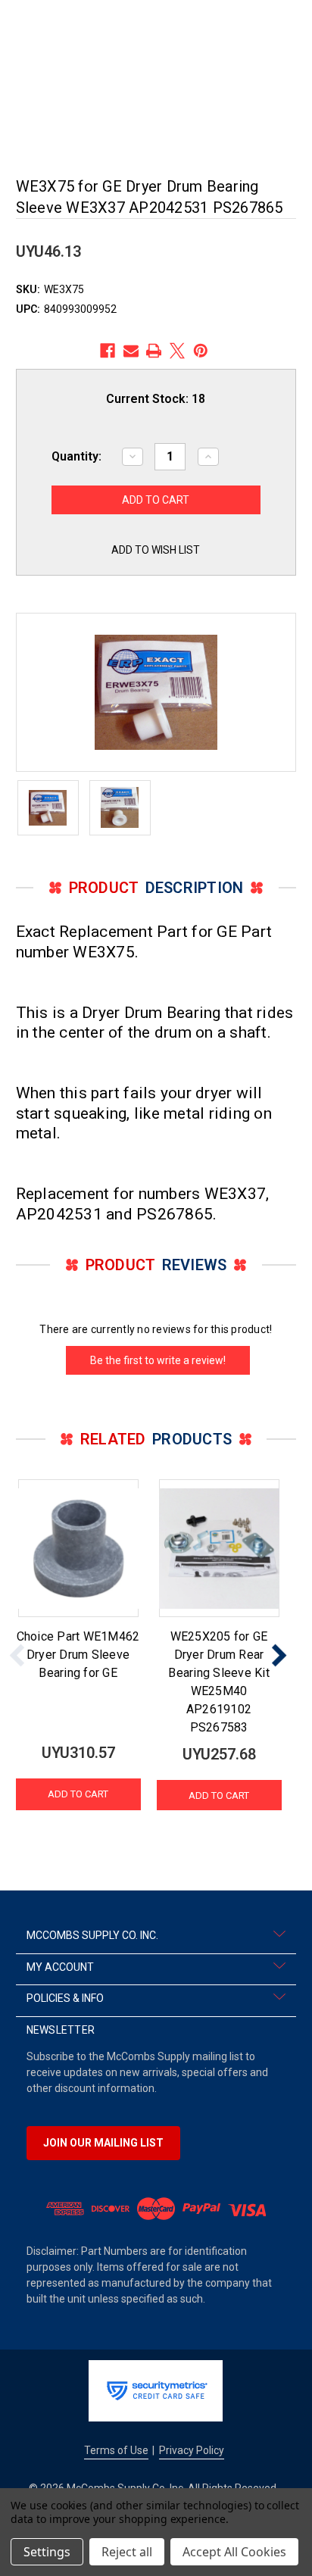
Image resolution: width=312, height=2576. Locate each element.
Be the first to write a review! (158, 1360)
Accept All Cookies (234, 2552)
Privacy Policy (192, 2450)
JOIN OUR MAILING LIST (103, 2143)
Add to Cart (78, 1794)
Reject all (127, 2552)
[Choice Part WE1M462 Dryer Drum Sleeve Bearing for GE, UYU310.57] (78, 1548)
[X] (177, 351)
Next (279, 1655)
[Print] (154, 351)
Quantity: (76, 456)
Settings (47, 2552)
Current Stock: (156, 399)
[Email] (131, 351)
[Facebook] (108, 351)
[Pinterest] (201, 351)
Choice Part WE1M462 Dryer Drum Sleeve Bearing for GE (78, 1655)
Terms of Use (116, 2450)
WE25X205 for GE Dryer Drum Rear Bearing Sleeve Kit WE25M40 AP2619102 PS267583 (219, 1682)
